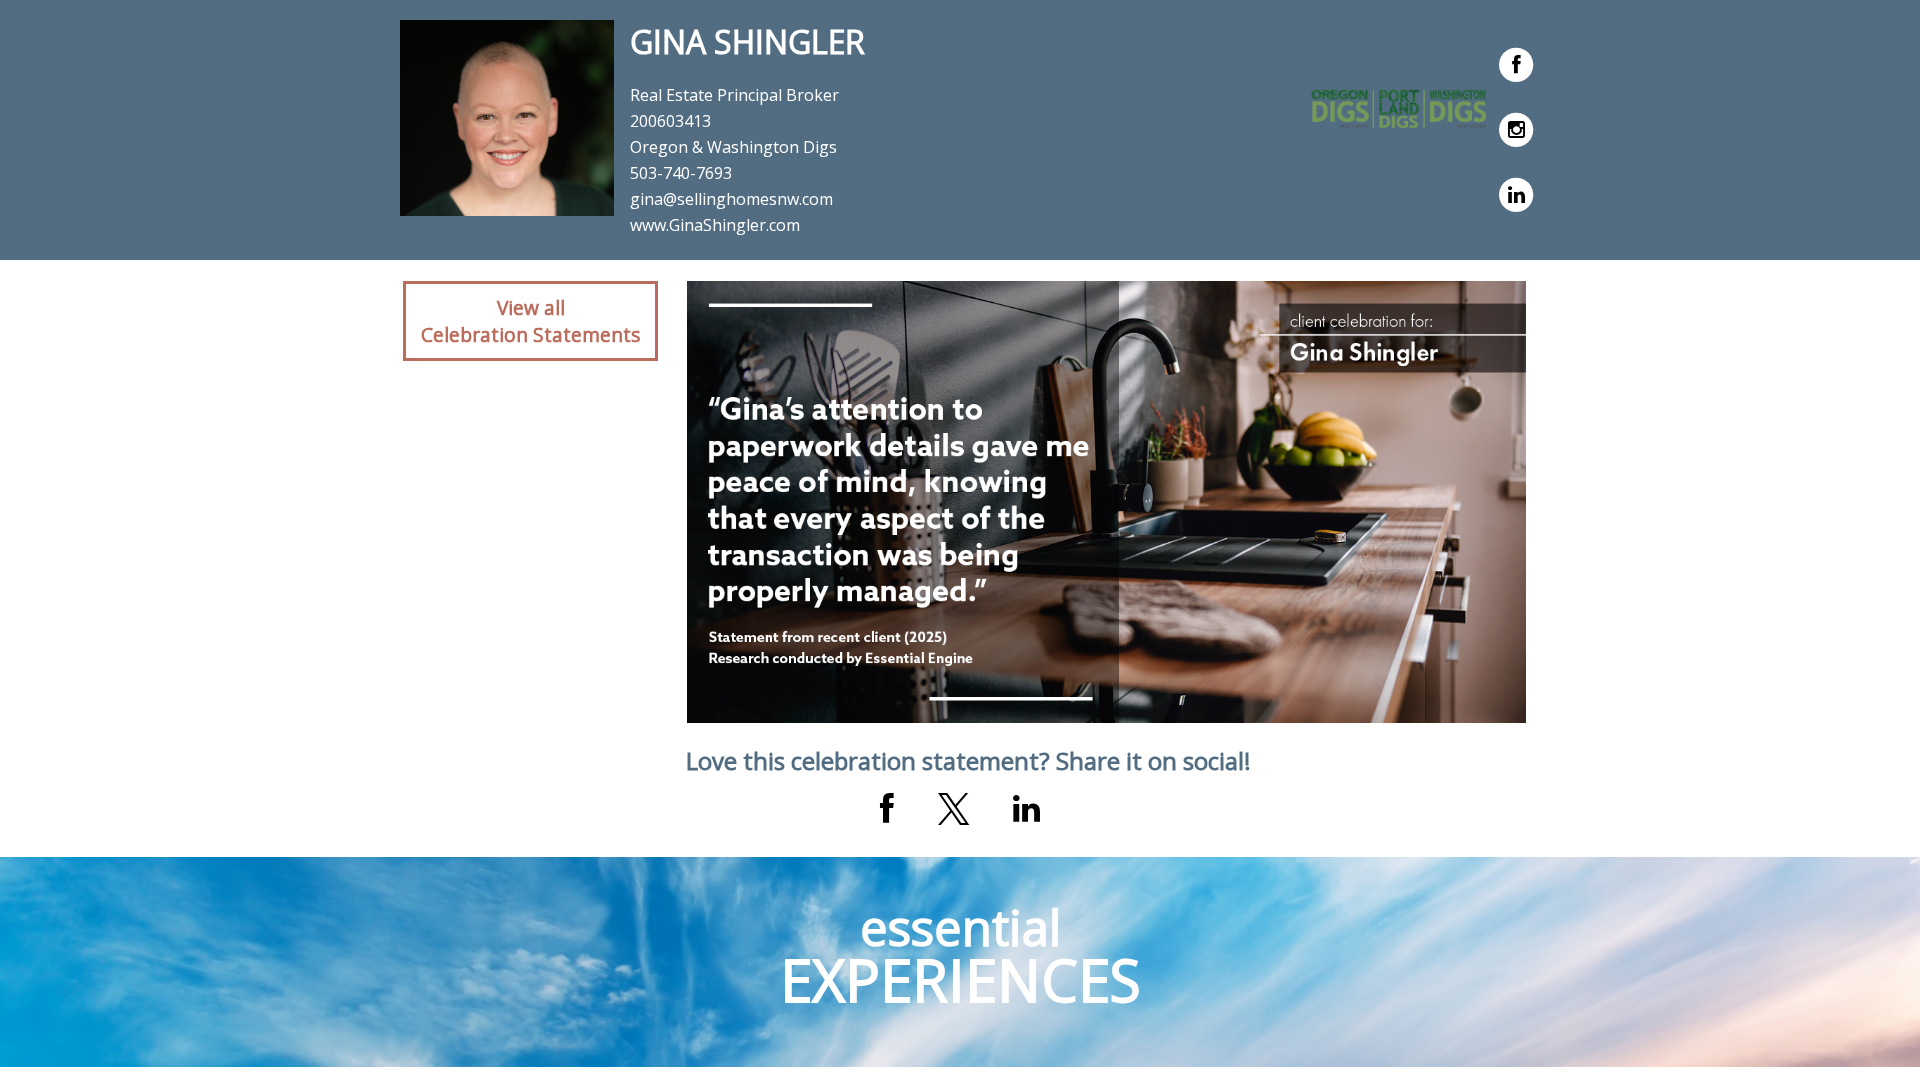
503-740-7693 (681, 173)
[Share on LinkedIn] (1026, 809)
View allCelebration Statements (530, 321)
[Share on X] (953, 809)
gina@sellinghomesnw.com (731, 199)
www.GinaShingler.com (715, 225)
